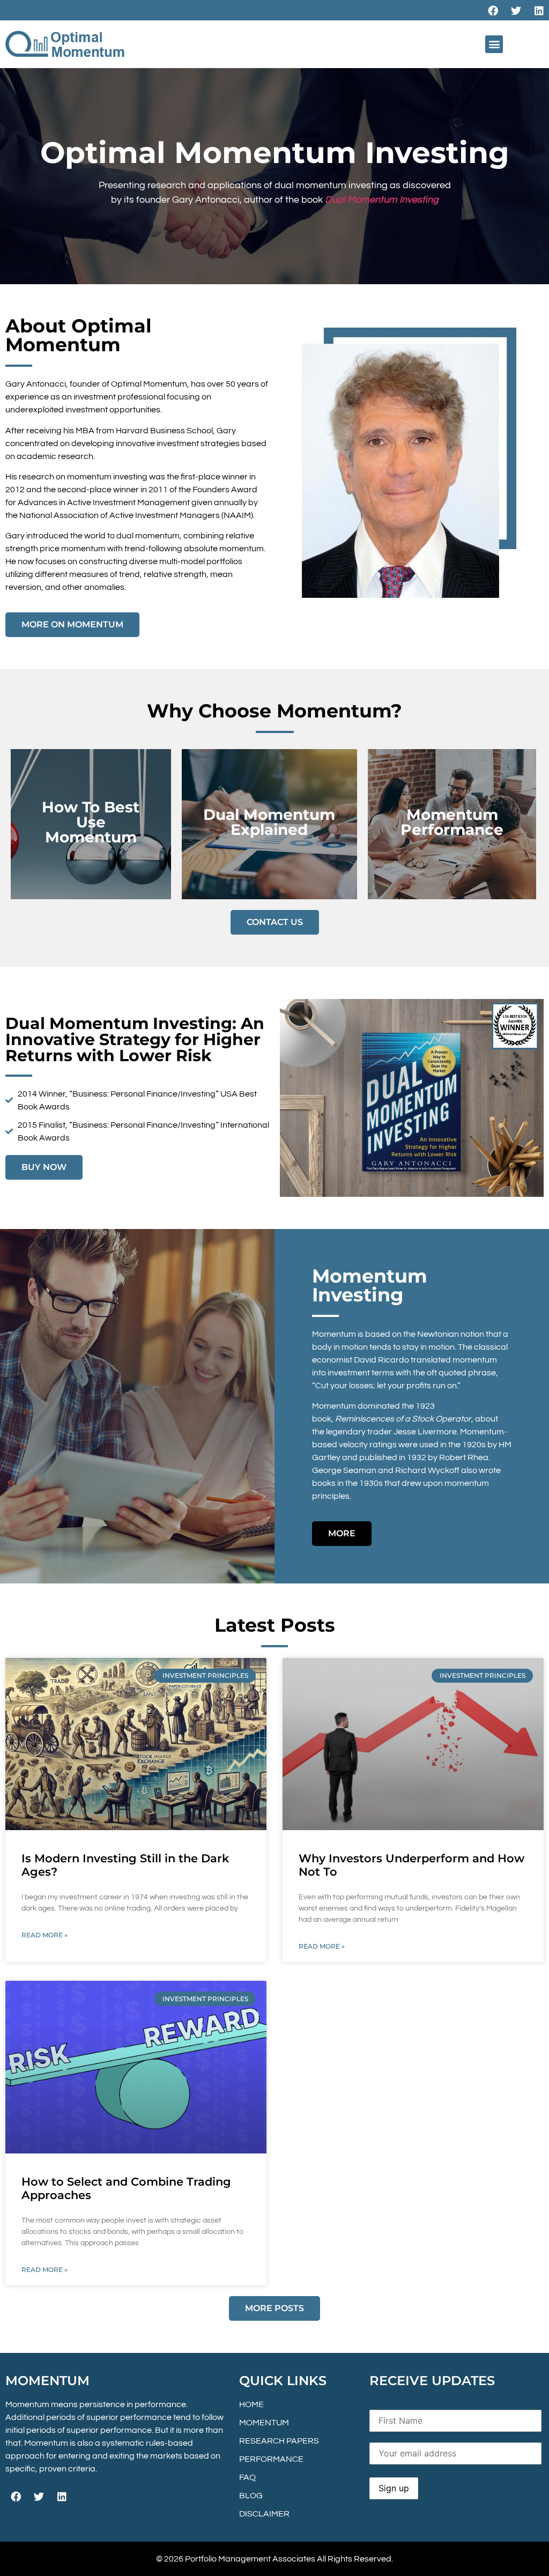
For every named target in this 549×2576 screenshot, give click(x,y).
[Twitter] (516, 10)
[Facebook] (493, 10)
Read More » (44, 1935)
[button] (494, 44)
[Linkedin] (539, 10)
